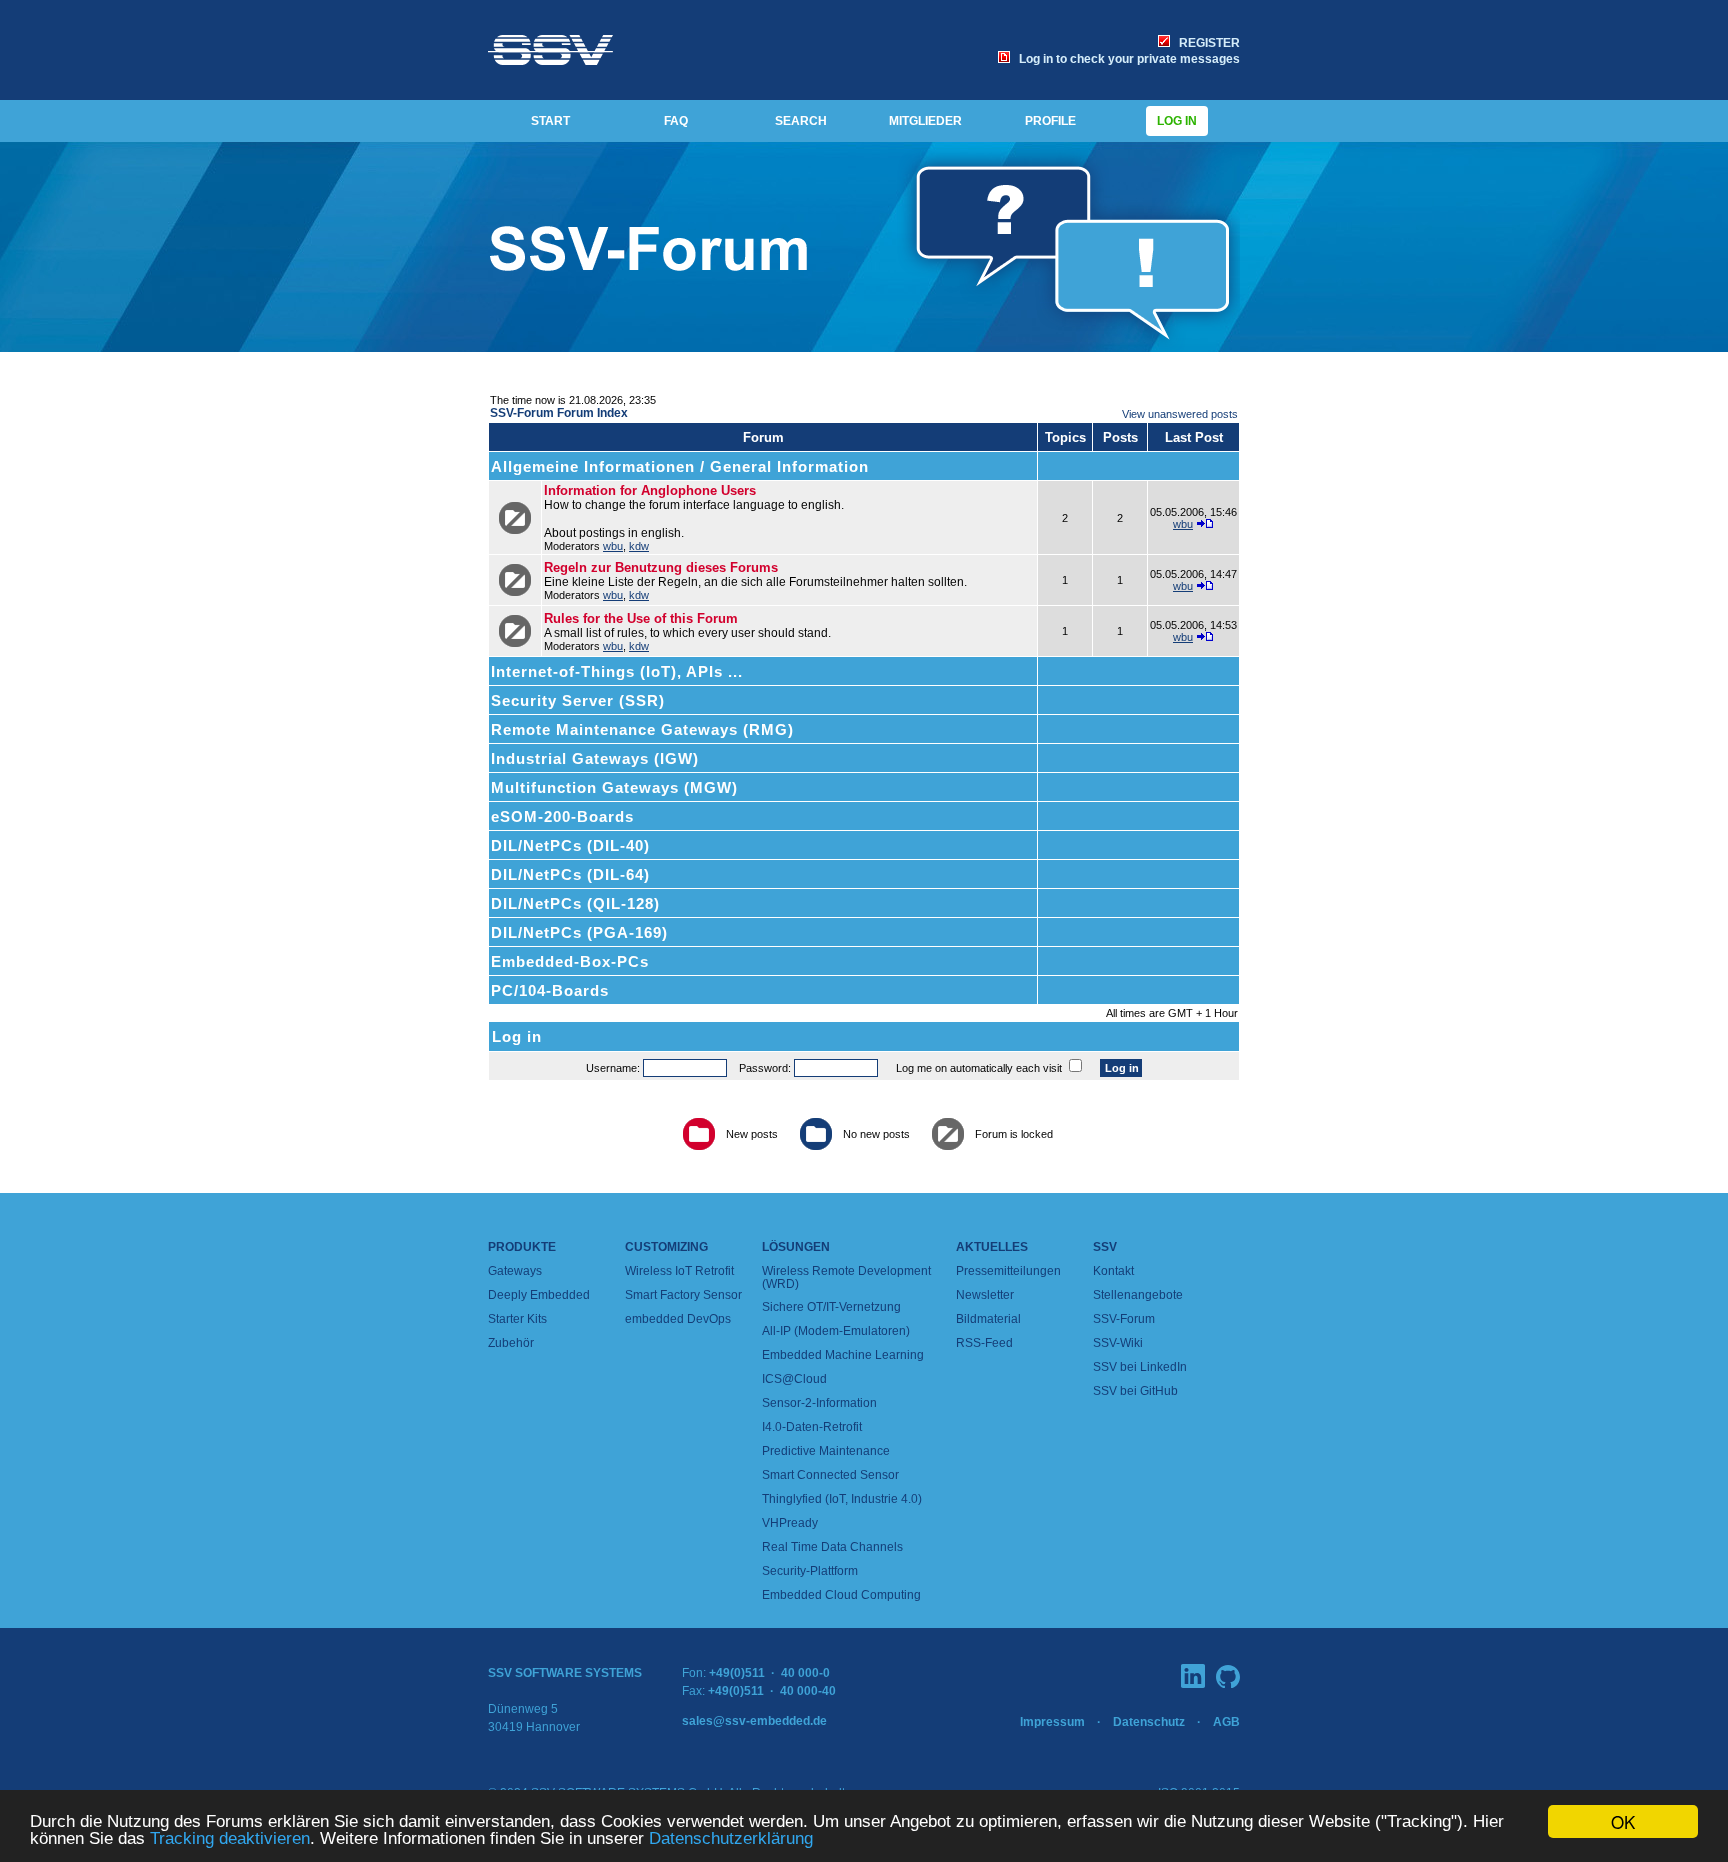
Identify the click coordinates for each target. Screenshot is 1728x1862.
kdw (639, 546)
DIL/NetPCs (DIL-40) (570, 845)
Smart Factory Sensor (683, 1295)
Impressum (1052, 1722)
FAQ (676, 121)
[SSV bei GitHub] (1228, 1676)
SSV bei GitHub (1135, 1391)
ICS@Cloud (794, 1379)
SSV (1105, 1247)
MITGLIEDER (925, 121)
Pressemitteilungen (1008, 1271)
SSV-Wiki (1118, 1343)
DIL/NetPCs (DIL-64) (570, 874)
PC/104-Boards (550, 990)
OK (1623, 1821)
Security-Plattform (810, 1571)
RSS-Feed (984, 1343)
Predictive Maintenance (826, 1451)
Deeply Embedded (539, 1295)
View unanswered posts (1180, 414)
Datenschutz (1149, 1722)
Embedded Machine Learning (843, 1355)
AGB (1226, 1722)
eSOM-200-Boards (562, 816)
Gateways (515, 1271)
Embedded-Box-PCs (570, 961)
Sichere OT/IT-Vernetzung (831, 1307)
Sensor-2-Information (819, 1403)
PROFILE (1050, 121)
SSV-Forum (1124, 1319)
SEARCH (801, 121)
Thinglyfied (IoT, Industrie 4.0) (842, 1499)
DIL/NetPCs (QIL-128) (575, 903)
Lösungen (796, 1247)
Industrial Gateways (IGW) (595, 758)
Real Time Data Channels (832, 1547)
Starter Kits (517, 1319)
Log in (1177, 121)
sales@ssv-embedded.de (754, 1721)
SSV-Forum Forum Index (559, 413)
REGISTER (1206, 43)
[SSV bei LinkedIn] (1193, 1676)
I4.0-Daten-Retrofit (812, 1427)
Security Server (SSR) (578, 700)
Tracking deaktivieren (230, 1838)
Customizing (666, 1247)
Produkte (522, 1247)
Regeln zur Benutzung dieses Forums (661, 567)
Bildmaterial (988, 1319)
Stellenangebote (1138, 1295)
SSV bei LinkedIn (1140, 1367)
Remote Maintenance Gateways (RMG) (642, 729)
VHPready (790, 1523)
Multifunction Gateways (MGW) (614, 787)
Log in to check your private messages (1126, 59)
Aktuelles (992, 1247)
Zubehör (511, 1343)
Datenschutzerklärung (731, 1838)
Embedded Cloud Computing (841, 1595)
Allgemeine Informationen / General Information (680, 466)
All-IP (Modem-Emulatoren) (836, 1331)
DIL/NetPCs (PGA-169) (579, 932)
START (550, 121)
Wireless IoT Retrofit (679, 1271)
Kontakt (1113, 1271)
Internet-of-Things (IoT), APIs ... (617, 671)
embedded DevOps (678, 1319)
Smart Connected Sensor (830, 1475)
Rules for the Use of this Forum (641, 618)
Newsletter (985, 1295)
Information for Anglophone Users (650, 490)
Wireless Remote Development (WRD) (846, 1277)
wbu (613, 546)
